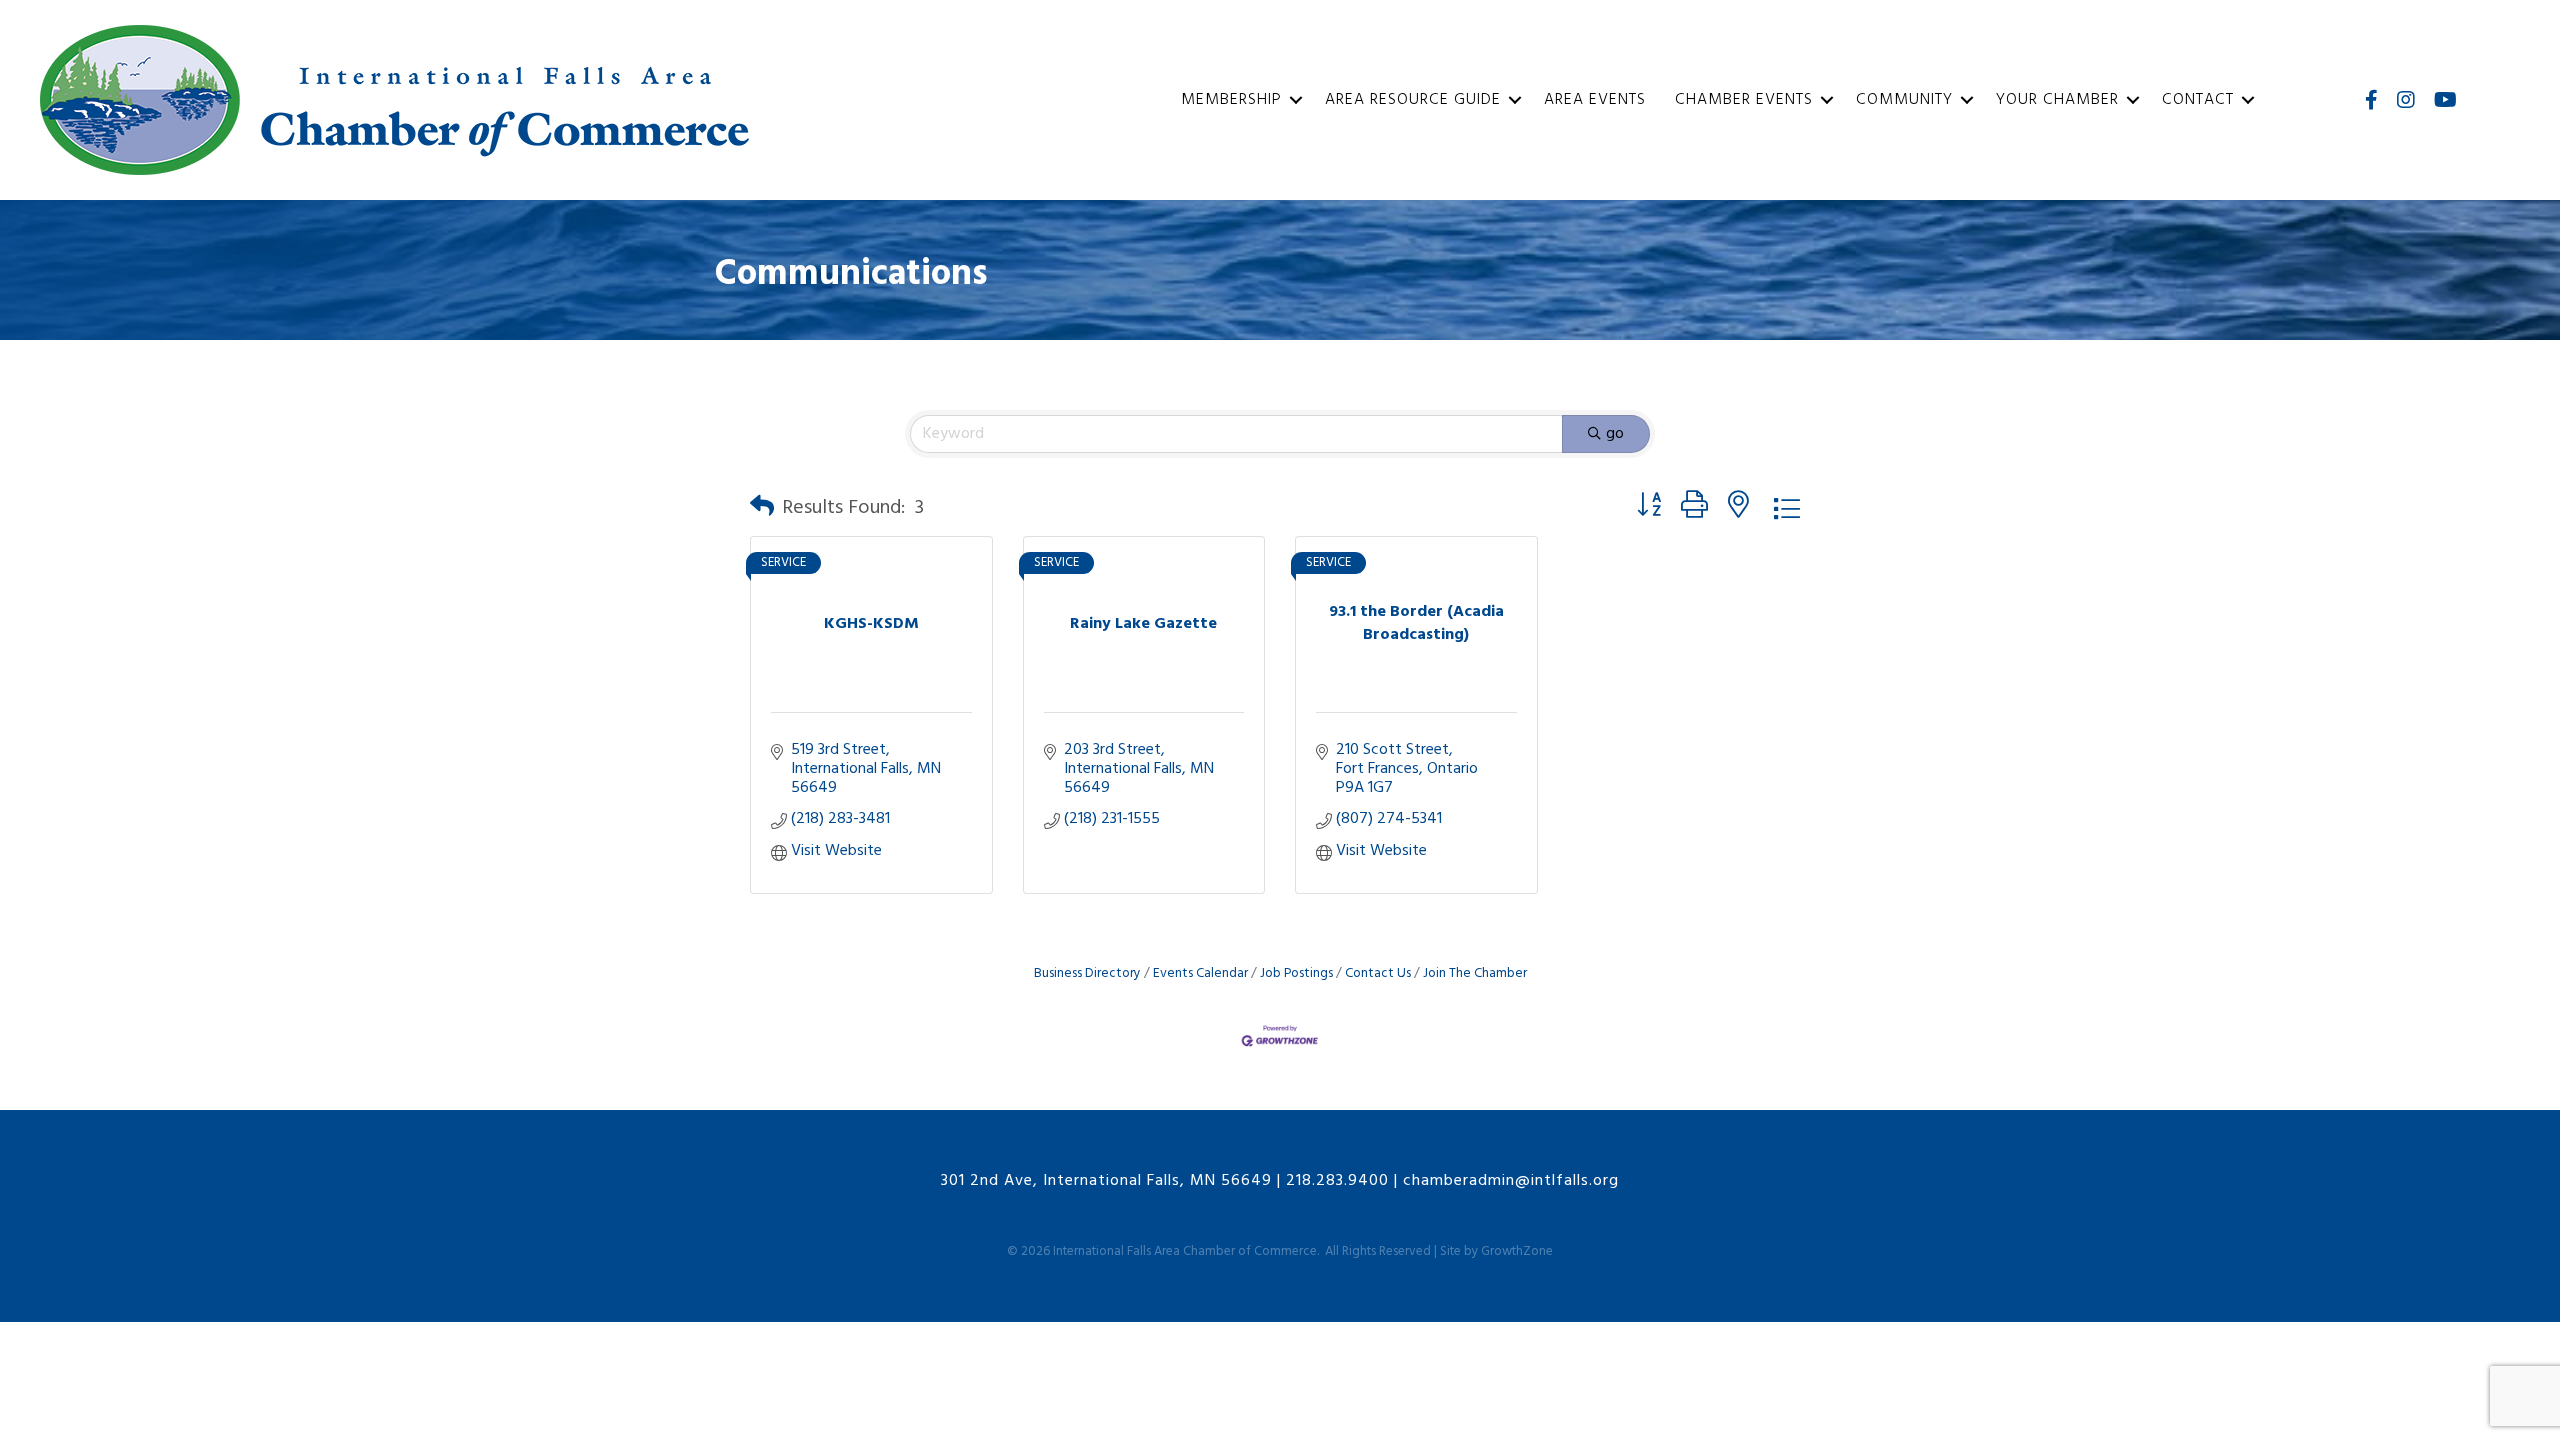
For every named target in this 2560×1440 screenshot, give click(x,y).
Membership (1231, 100)
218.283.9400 (1337, 1181)
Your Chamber (2057, 100)
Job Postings (1296, 973)
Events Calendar (1200, 973)
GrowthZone (1517, 1251)
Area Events (1595, 100)
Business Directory (1087, 973)
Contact (2198, 100)
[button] (762, 508)
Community (1904, 100)
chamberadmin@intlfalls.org (1511, 1181)
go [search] (1615, 434)
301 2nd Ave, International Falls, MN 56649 (1106, 1181)
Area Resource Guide (1413, 100)
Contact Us (1378, 973)
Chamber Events (1744, 100)
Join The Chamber (1475, 973)
